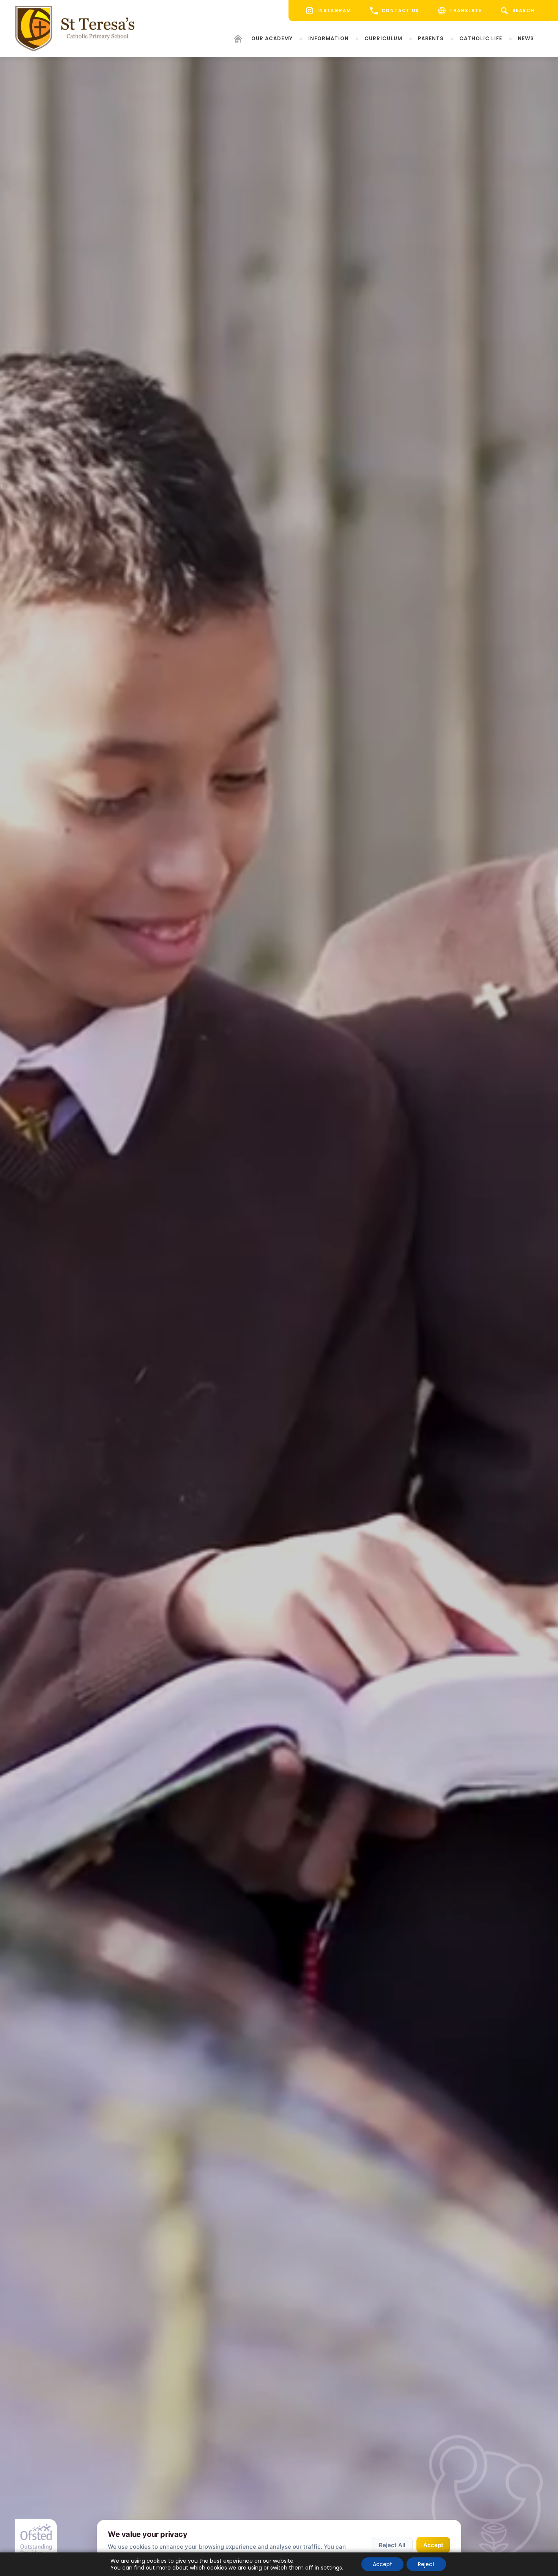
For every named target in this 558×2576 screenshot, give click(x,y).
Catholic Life (481, 39)
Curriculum (383, 39)
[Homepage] (238, 40)
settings (331, 2568)
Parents (431, 39)
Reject (426, 2564)
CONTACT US (400, 11)
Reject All (392, 2545)
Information (329, 39)
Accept (433, 2545)
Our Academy (272, 39)
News (526, 39)
